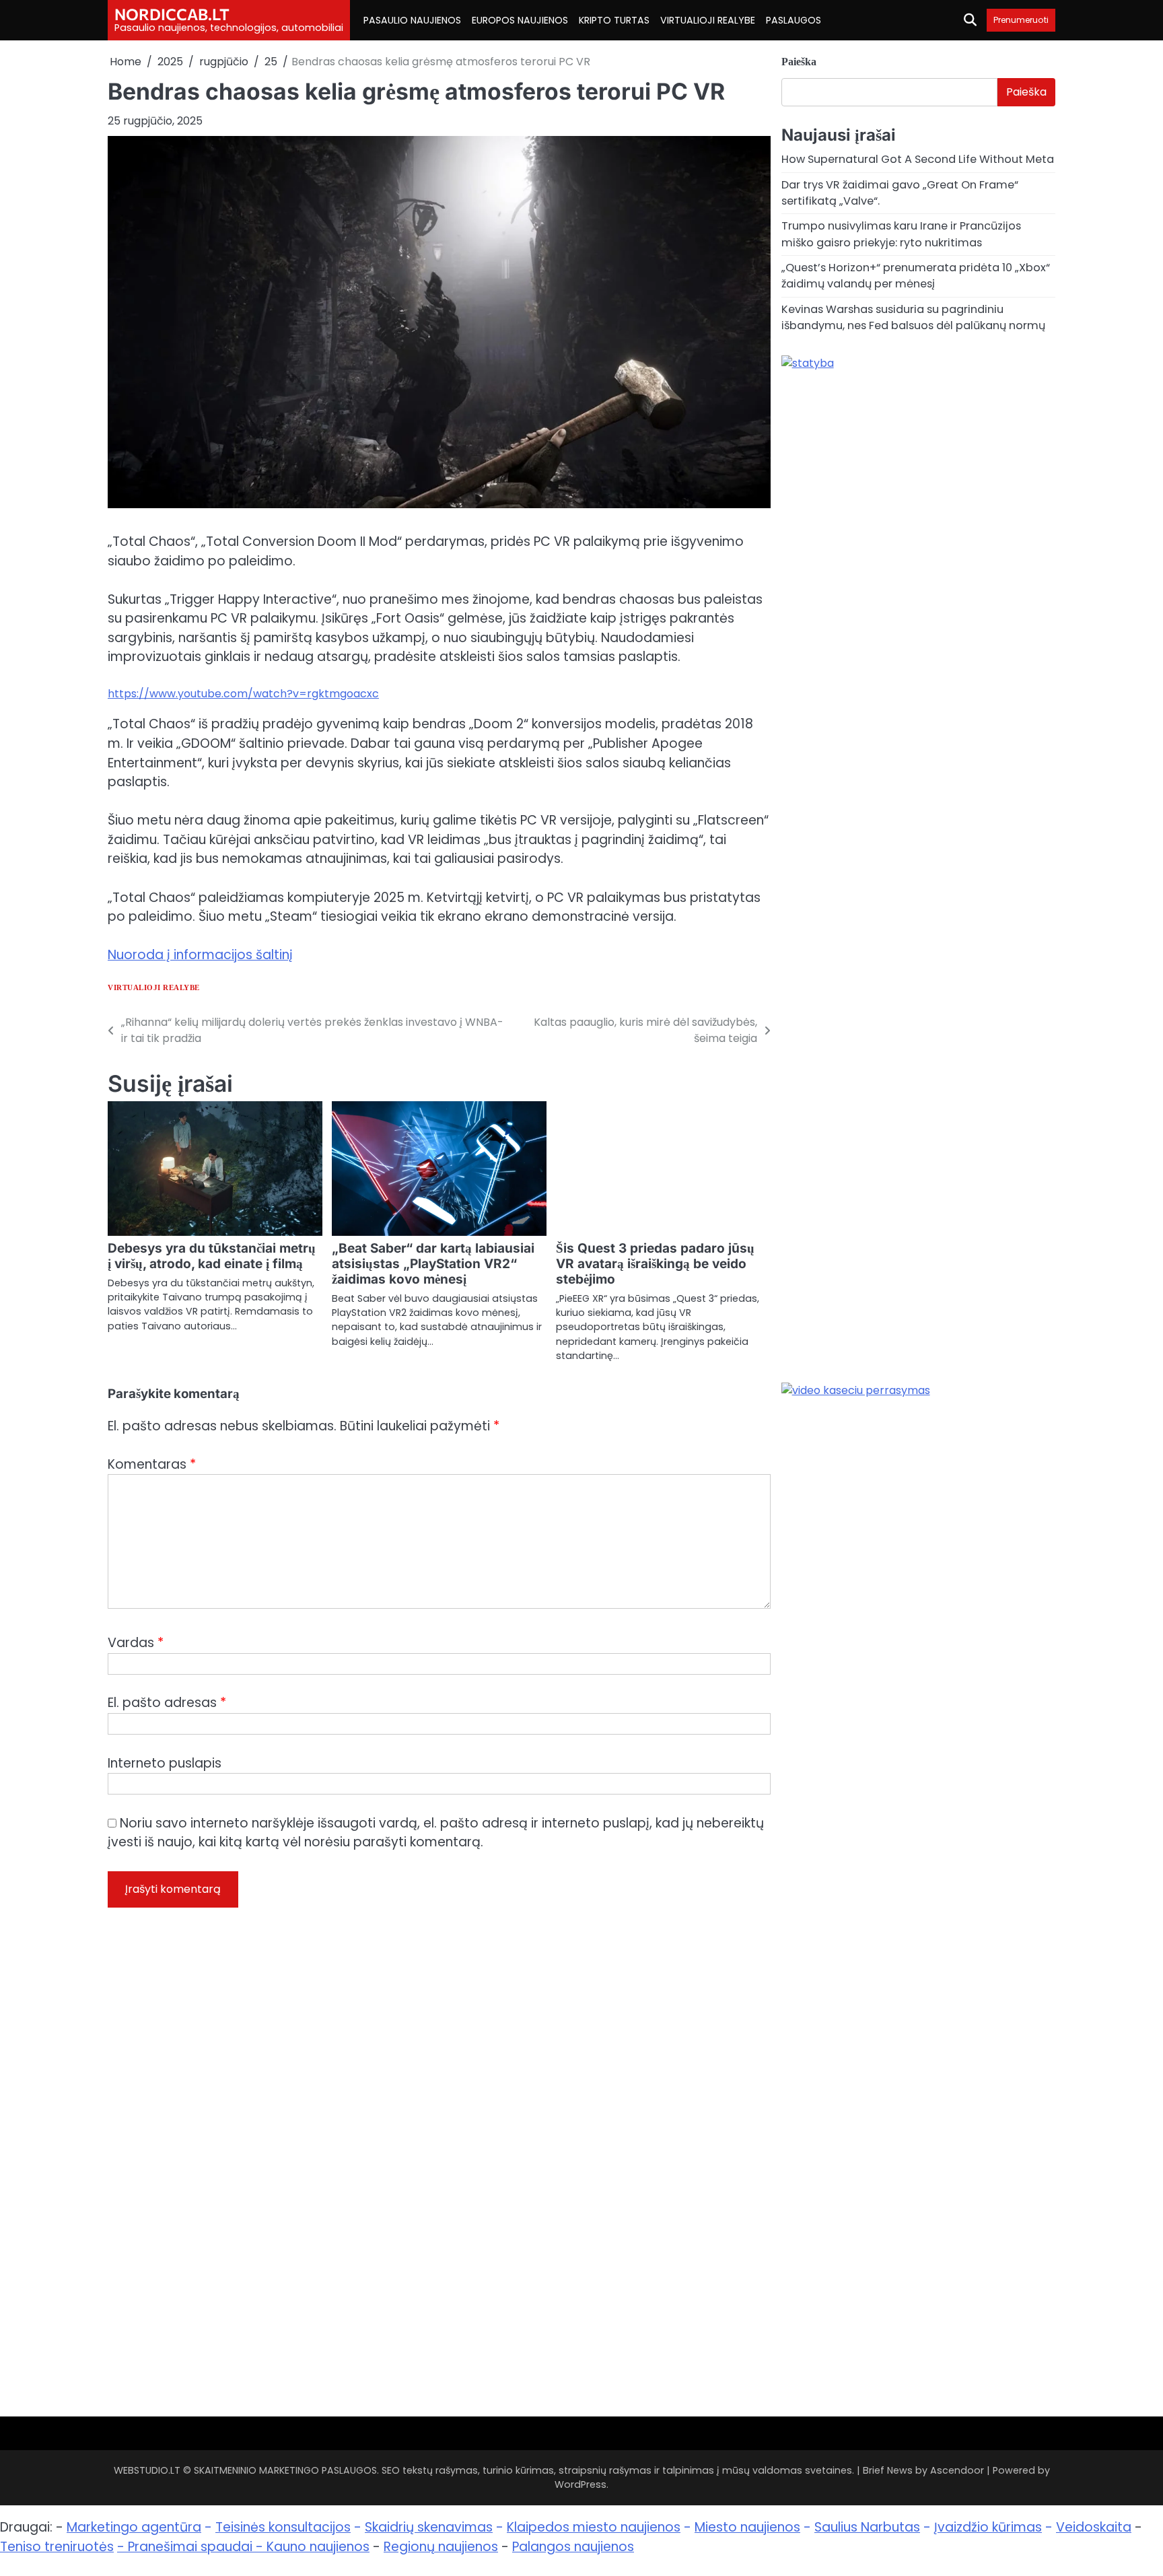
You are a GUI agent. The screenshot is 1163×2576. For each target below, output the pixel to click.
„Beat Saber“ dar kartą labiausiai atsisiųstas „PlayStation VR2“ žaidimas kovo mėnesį (433, 1264)
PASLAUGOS (794, 20)
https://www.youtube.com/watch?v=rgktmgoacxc (243, 694)
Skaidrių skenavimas (429, 2527)
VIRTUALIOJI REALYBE (708, 20)
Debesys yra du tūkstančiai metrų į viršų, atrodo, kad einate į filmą (212, 1256)
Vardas (136, 1643)
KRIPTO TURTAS (614, 20)
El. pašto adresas (167, 1703)
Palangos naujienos (573, 2547)
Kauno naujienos (318, 2547)
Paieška (799, 62)
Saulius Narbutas (867, 2527)
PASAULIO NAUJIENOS (412, 20)
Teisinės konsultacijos (283, 2527)
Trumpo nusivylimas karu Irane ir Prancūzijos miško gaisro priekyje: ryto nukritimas (901, 234)
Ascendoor (957, 2470)
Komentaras (152, 1464)
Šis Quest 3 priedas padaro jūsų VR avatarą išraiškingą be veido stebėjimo (655, 1264)
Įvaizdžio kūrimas (988, 2527)
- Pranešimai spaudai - (192, 2547)
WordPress (580, 2484)
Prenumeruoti (1021, 20)
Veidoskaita (1094, 2527)
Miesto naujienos (747, 2527)
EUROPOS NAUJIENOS (520, 20)
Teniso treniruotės (57, 2547)
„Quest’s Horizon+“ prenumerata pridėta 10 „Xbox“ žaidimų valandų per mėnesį (916, 276)
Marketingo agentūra (134, 2527)
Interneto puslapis (165, 1763)
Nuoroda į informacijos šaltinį (200, 955)
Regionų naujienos (441, 2547)
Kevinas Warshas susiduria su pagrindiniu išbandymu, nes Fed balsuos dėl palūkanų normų (913, 317)
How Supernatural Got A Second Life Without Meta (918, 159)
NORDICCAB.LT (172, 14)
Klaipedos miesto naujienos (594, 2527)
